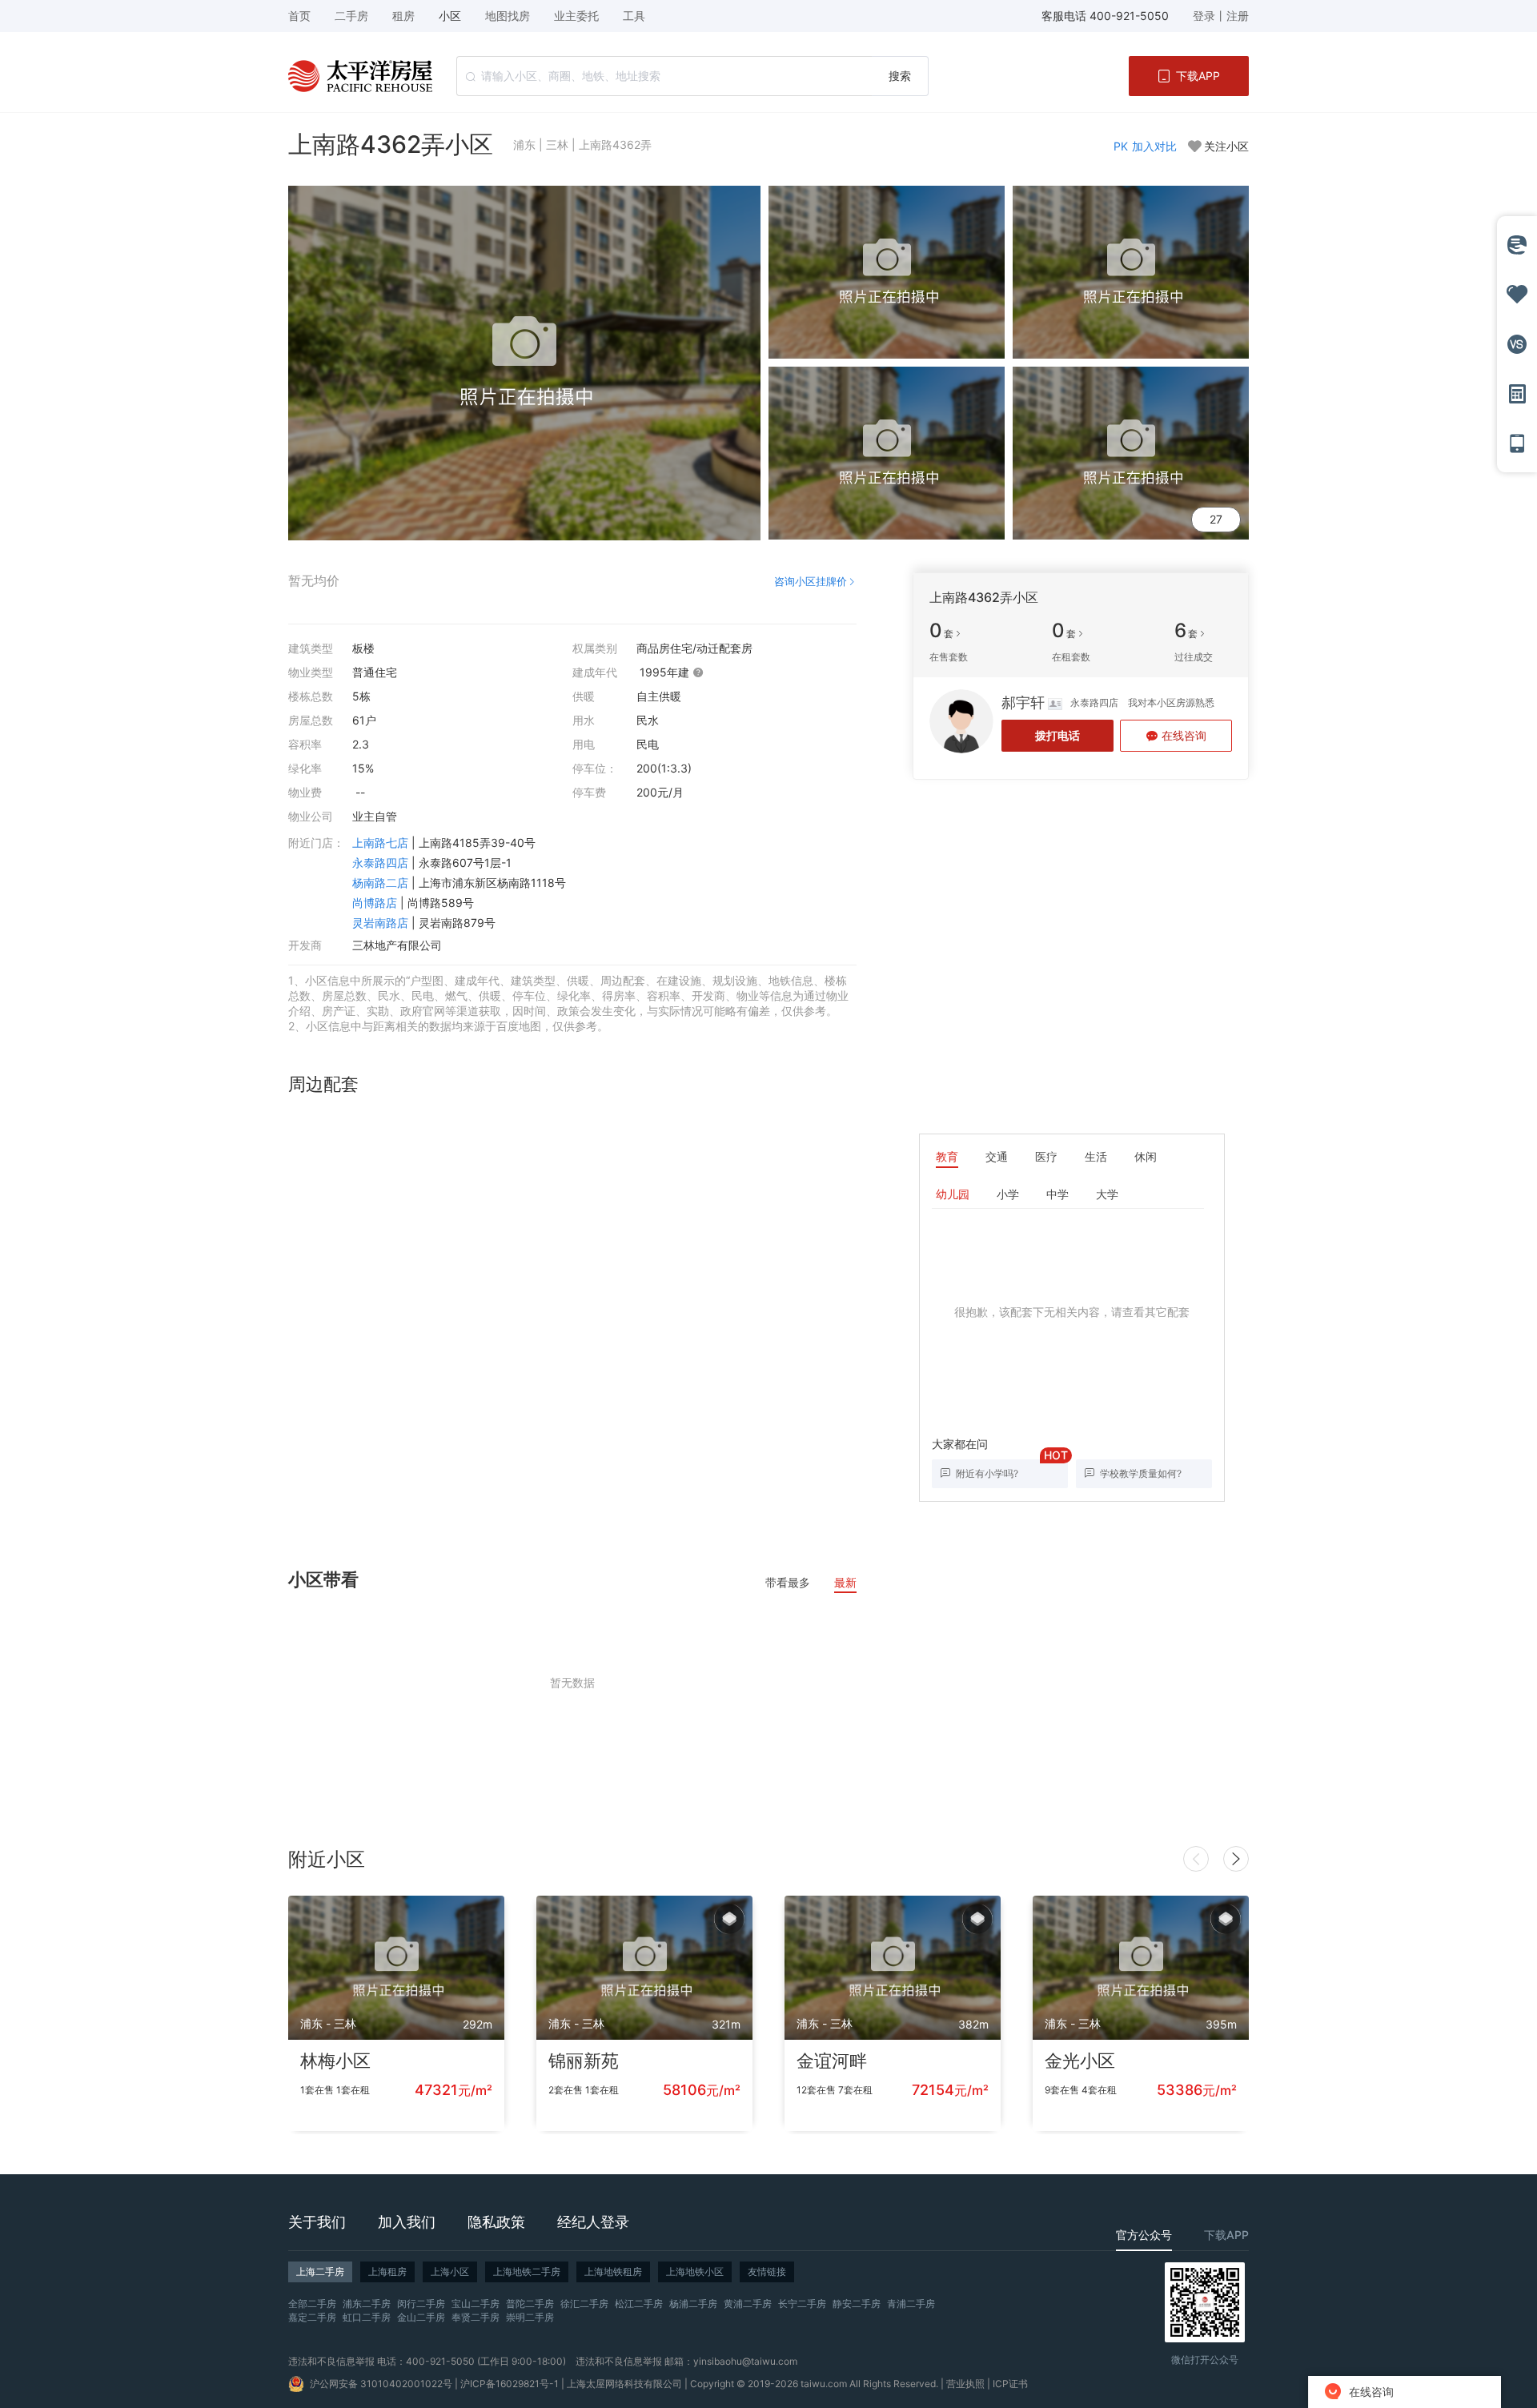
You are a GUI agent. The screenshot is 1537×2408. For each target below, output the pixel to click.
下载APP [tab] (1226, 2235)
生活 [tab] (1096, 1156)
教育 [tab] (947, 1156)
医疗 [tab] (1046, 1156)
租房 (403, 16)
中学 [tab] (1057, 1194)
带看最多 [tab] (788, 1582)
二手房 (351, 16)
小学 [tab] (1008, 1194)
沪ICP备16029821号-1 (510, 2384)
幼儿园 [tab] (953, 1194)
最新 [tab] (845, 1582)
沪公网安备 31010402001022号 (381, 2384)
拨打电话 (1057, 735)
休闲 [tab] (1146, 1156)
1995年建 (666, 672)
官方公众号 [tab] (1144, 2235)
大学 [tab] (1107, 1194)
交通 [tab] (997, 1156)
